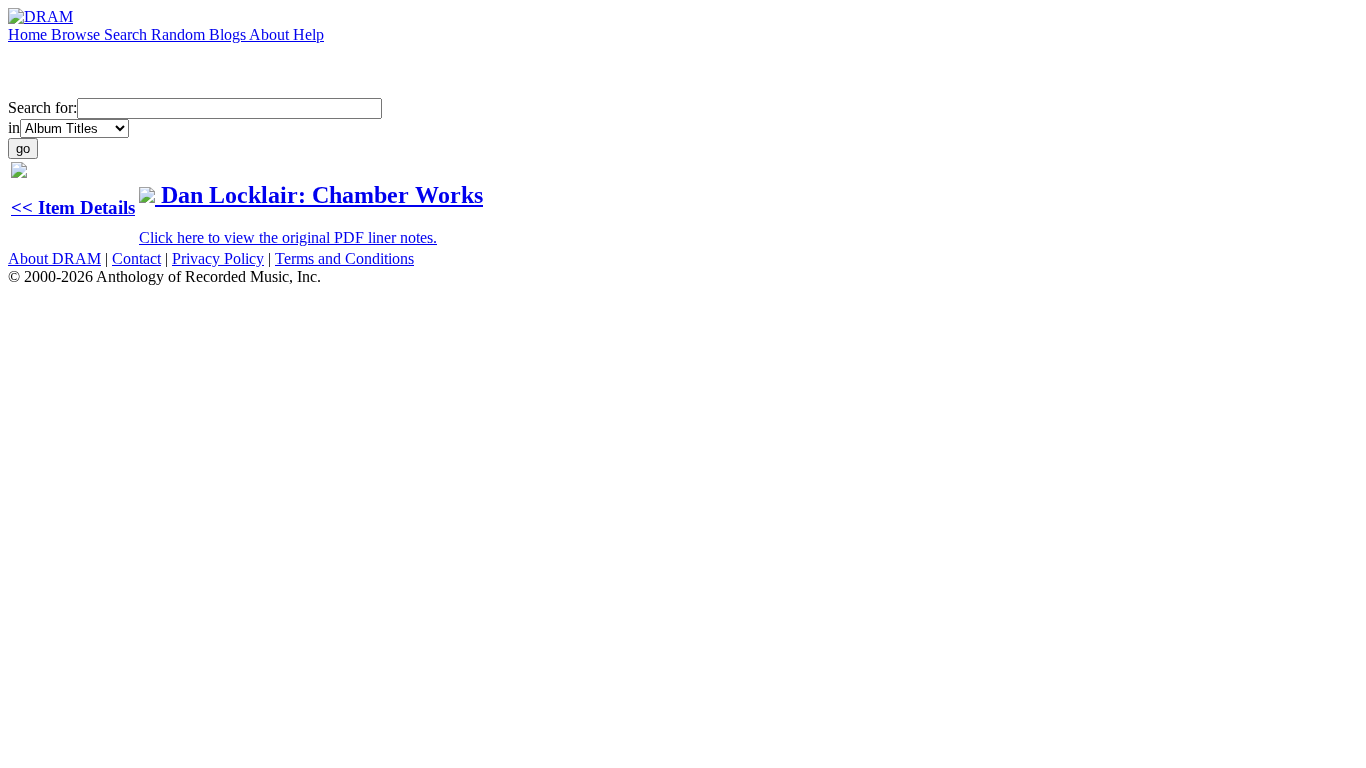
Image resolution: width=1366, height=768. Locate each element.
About (271, 34)
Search (127, 34)
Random (180, 34)
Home (29, 34)
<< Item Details (73, 207)
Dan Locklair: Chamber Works (322, 195)
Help (308, 34)
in (14, 127)
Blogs (229, 34)
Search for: (42, 107)
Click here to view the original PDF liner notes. (288, 237)
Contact (136, 258)
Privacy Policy (218, 258)
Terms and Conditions (344, 258)
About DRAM (54, 258)
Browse (77, 34)
